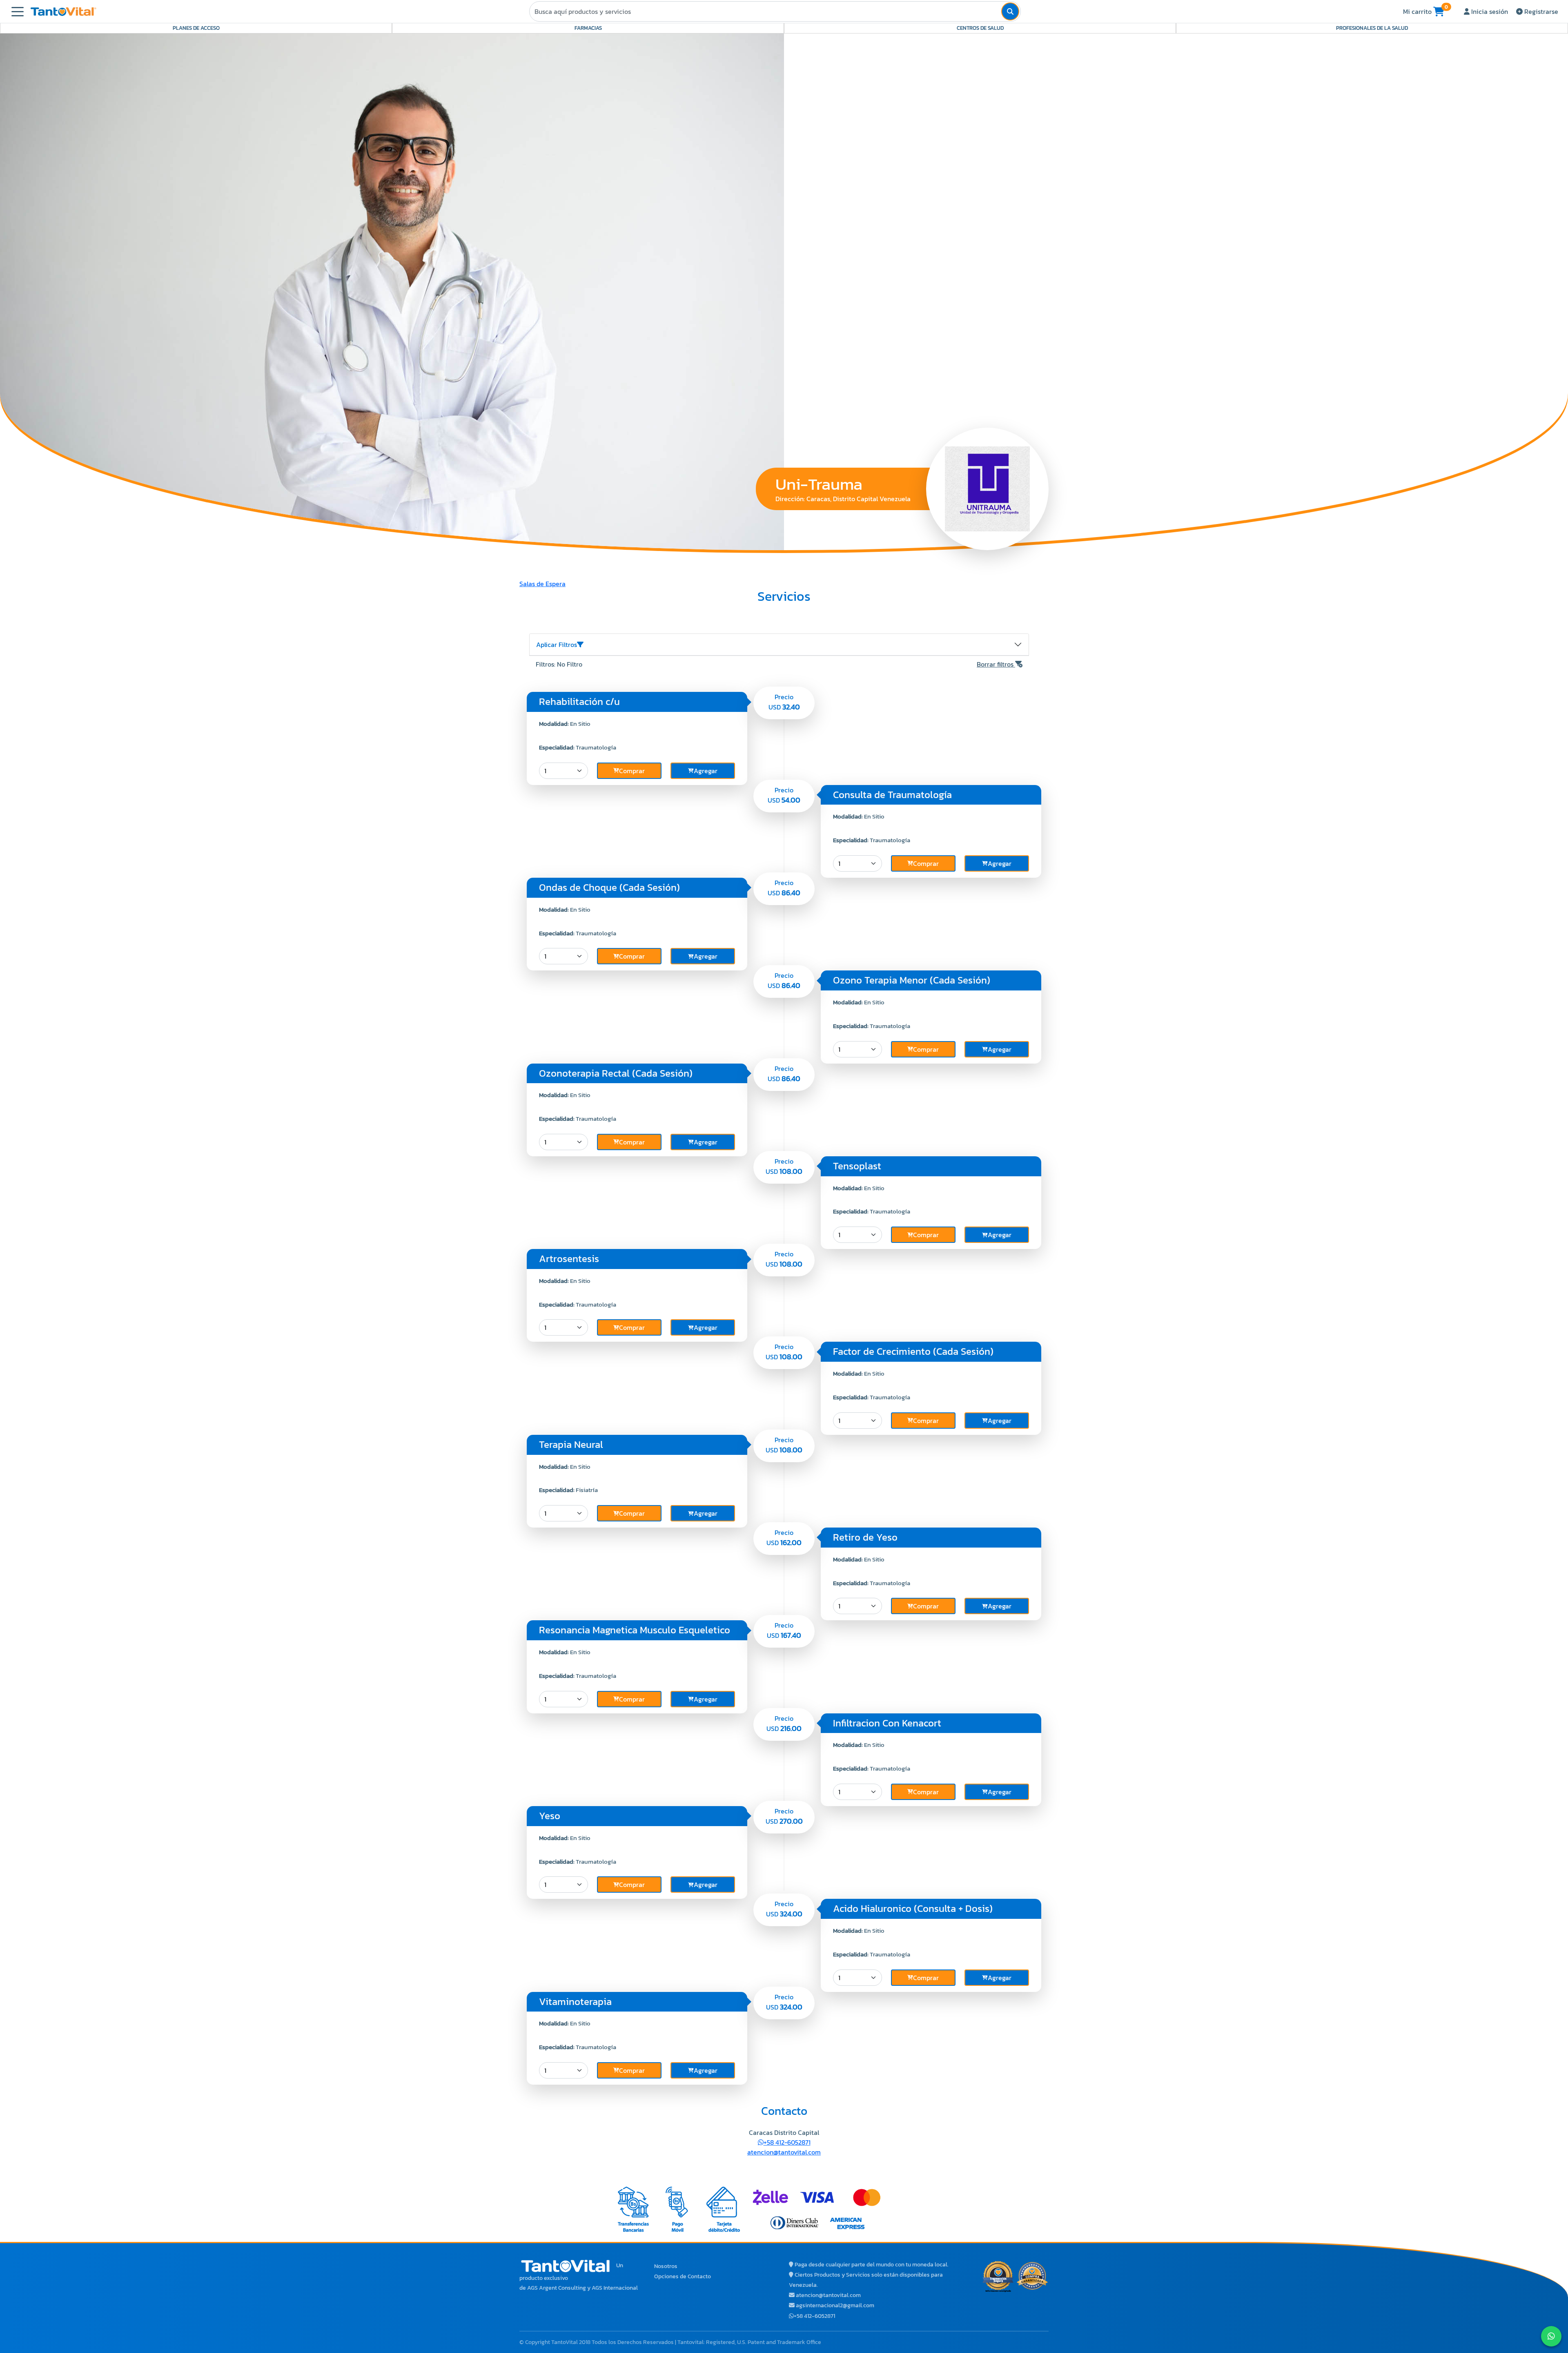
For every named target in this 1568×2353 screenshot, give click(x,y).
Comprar (632, 771)
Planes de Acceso (196, 28)
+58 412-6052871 (787, 2142)
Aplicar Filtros (557, 645)
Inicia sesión (1489, 11)
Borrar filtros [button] (996, 664)
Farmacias (588, 28)
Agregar (706, 771)
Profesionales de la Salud (1372, 28)
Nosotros (666, 2266)
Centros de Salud (980, 28)
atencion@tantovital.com (784, 2152)
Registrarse (1540, 11)
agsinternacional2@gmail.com (835, 2305)
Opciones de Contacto (683, 2276)
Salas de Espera (542, 584)
